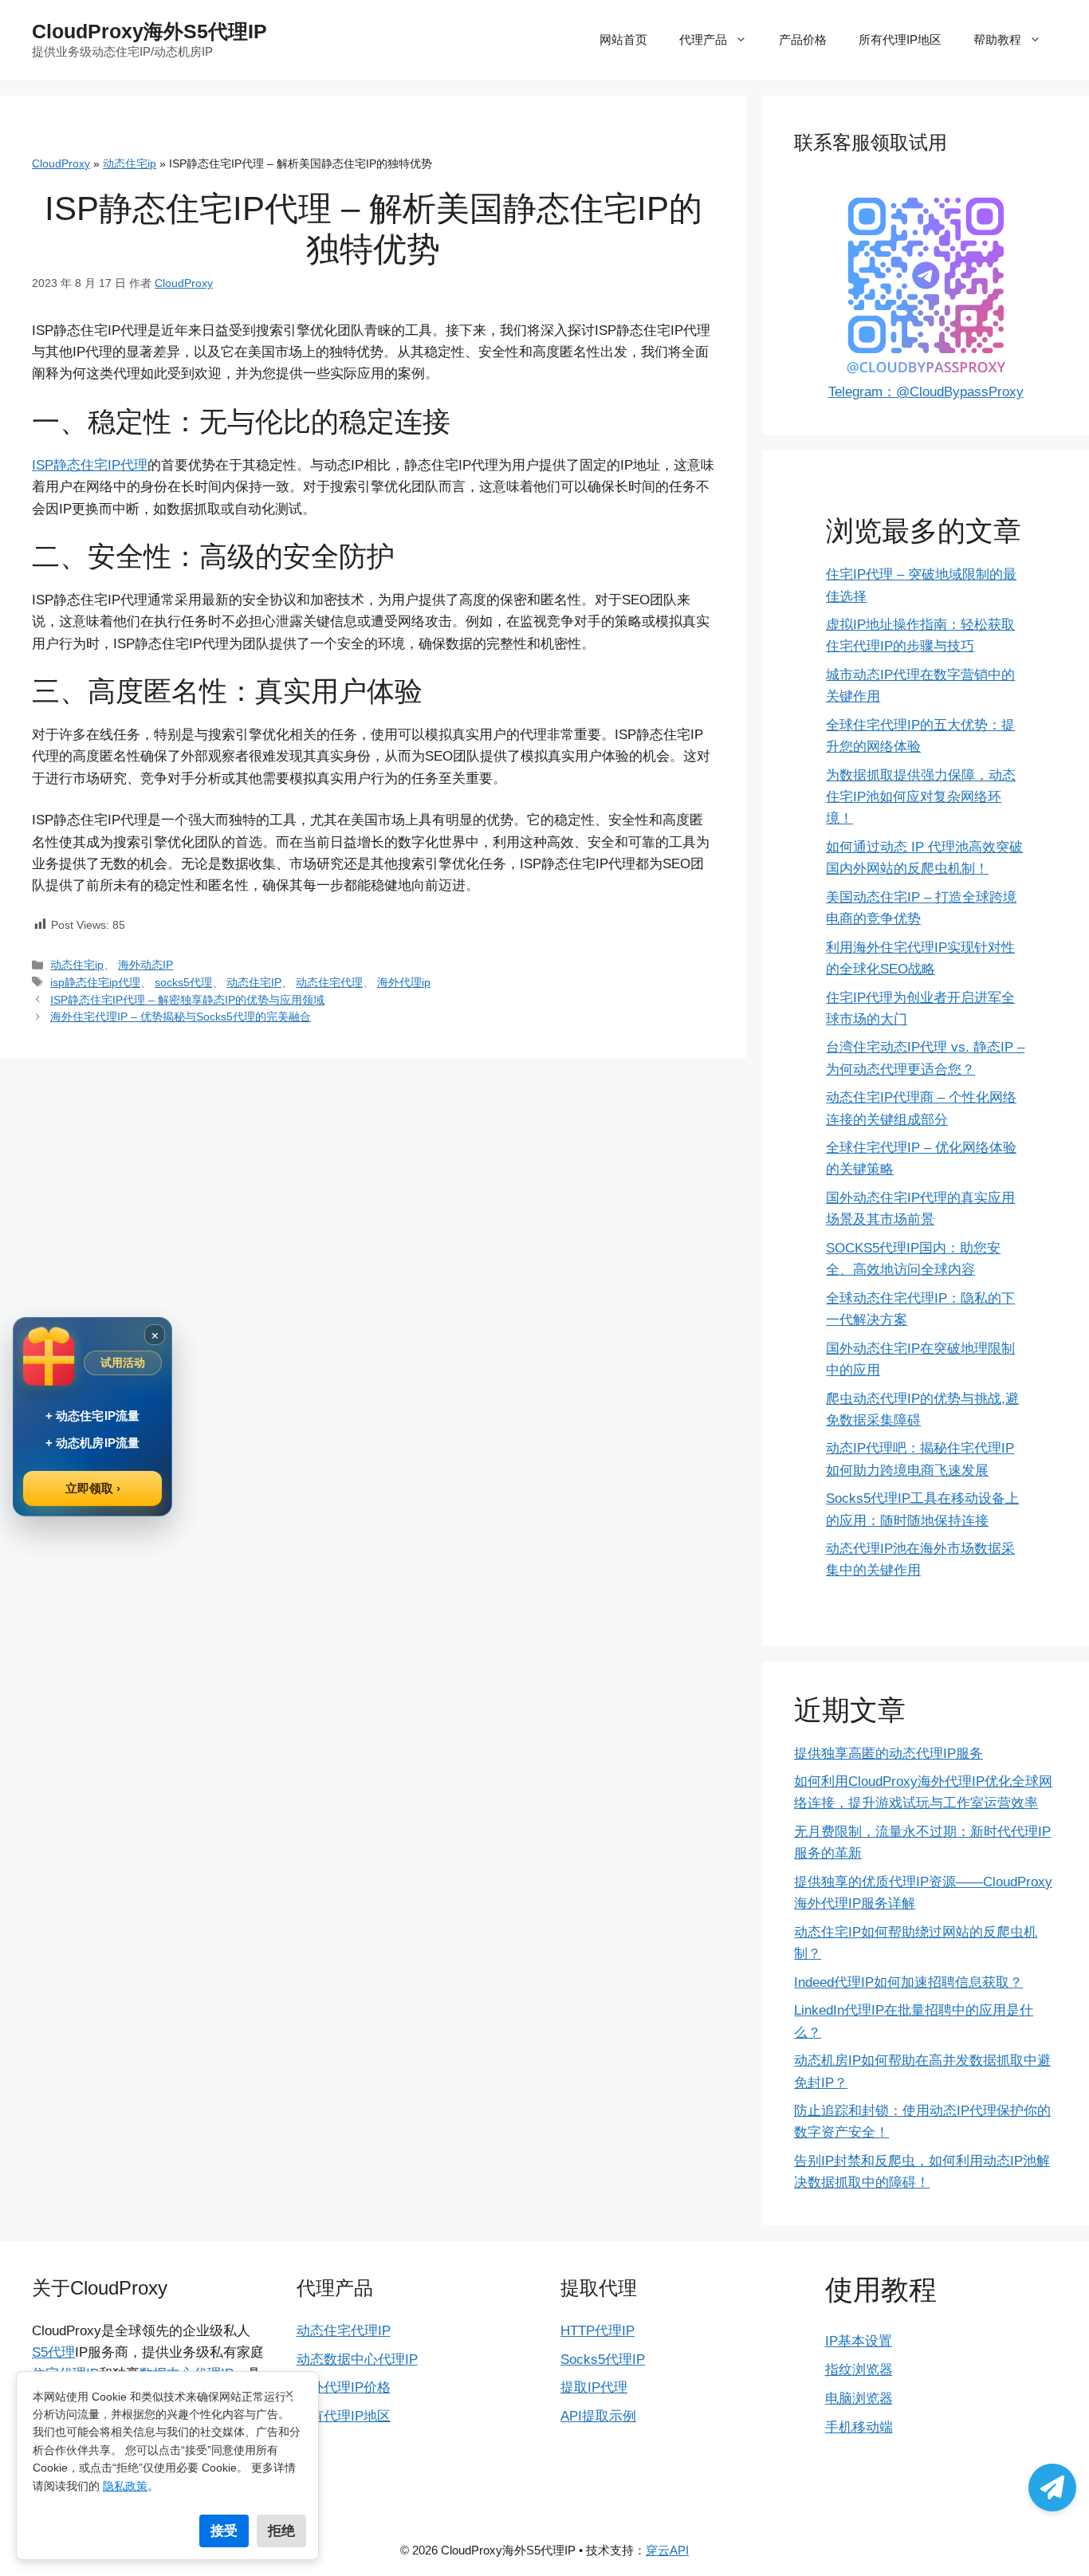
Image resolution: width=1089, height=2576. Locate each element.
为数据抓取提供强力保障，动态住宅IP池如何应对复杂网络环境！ (921, 797)
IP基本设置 (859, 2341)
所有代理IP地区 (900, 39)
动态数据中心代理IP (357, 2360)
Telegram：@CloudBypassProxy (926, 392)
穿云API (667, 2550)
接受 (224, 2531)
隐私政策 (125, 2486)
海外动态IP (145, 965)
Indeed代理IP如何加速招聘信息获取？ (908, 1982)
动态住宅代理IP (344, 2331)
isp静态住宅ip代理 (95, 982)
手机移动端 (859, 2427)
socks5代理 (183, 982)
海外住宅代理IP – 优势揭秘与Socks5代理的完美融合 (181, 1017)
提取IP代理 (594, 2387)
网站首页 (623, 39)
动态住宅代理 (329, 982)
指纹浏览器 (859, 2370)
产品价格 (803, 39)
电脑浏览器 (859, 2399)
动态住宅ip (130, 163)
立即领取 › (93, 1488)
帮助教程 (997, 39)
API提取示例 (598, 2416)
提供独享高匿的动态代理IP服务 (888, 1754)
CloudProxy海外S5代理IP (149, 31)
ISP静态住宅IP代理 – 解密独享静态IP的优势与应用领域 (187, 1000)
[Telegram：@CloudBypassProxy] (1052, 2488)
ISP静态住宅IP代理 (90, 465)
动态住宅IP (254, 982)
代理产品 (703, 39)
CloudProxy (61, 163)
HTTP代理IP (598, 2331)
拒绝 (281, 2531)
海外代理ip (404, 982)
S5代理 (53, 2352)
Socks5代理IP (603, 2360)
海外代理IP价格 (344, 2387)
